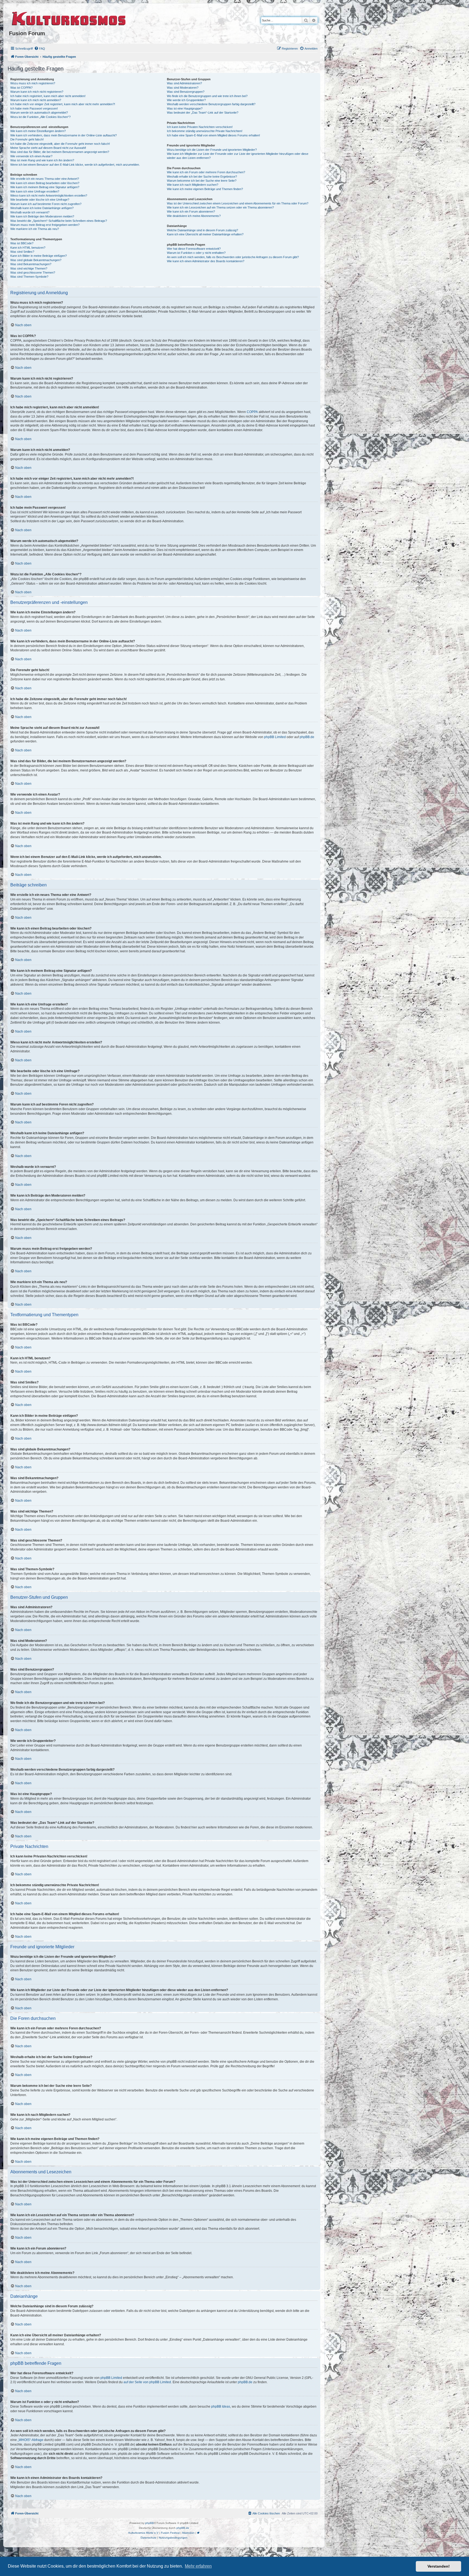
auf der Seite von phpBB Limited (147, 2382)
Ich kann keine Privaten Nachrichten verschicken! (200, 127)
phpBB (150, 2523)
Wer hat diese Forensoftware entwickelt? (194, 249)
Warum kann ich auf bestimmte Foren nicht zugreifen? (46, 204)
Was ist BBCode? (22, 243)
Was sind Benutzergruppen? (186, 92)
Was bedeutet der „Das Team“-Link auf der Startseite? (203, 113)
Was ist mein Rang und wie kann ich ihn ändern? (42, 160)
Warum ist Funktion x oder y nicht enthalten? (196, 253)
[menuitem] (40, 49)
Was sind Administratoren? (184, 83)
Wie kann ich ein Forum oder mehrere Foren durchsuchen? (206, 172)
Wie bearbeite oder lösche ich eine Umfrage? (40, 200)
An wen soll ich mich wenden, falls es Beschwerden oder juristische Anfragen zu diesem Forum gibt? (233, 257)
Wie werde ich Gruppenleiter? (186, 100)
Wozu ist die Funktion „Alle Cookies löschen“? (40, 117)
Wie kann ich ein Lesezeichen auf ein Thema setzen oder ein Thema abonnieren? (220, 207)
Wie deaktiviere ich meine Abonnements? (194, 216)
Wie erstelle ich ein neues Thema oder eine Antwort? (45, 179)
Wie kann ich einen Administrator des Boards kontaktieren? (206, 261)
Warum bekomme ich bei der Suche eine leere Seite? (202, 181)
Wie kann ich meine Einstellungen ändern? (38, 131)
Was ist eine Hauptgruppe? (185, 108)
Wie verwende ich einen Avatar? (31, 156)
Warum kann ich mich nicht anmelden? (36, 100)
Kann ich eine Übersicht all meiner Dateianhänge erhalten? (205, 234)
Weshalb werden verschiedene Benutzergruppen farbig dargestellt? (211, 104)
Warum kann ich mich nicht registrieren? (37, 92)
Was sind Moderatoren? (183, 88)
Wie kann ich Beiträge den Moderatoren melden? (42, 216)
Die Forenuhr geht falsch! (27, 139)
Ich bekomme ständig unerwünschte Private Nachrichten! (205, 131)
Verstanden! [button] (439, 2566)
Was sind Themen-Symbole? (29, 277)
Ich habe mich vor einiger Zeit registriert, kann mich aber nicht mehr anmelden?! (63, 104)
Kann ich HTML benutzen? (28, 248)
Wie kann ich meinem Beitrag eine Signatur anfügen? (45, 187)
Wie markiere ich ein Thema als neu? (35, 229)
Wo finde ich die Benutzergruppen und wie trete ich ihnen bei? (207, 96)
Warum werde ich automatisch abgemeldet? (39, 113)
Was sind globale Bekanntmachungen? (36, 260)
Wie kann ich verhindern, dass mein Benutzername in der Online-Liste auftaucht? (64, 135)
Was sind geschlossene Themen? (33, 273)
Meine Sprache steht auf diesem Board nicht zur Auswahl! (48, 148)
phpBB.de (307, 737)
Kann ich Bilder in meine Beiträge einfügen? (39, 256)
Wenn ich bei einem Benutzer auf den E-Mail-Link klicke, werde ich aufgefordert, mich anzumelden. (75, 165)
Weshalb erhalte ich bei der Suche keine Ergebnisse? (202, 177)
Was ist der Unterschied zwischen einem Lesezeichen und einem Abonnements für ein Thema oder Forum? (238, 203)
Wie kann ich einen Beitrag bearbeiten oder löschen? (45, 183)
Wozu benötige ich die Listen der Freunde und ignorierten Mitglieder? (212, 150)
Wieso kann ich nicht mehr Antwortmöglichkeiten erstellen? (49, 196)
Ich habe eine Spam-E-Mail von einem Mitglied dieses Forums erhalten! (213, 135)
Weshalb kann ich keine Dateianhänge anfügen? (42, 208)
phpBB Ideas (221, 2407)
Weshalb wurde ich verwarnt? (30, 212)
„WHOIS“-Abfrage (31, 2440)
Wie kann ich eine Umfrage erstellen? (35, 191)
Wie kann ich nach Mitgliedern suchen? (193, 185)
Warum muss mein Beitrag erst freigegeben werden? (45, 225)
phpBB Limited (275, 737)
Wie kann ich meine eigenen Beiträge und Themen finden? (205, 189)
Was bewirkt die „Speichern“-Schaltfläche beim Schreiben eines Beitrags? (59, 221)
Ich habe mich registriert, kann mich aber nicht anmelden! (48, 96)
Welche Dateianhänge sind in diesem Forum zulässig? (202, 230)
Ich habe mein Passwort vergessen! (34, 108)
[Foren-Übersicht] (69, 18)
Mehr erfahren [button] (198, 2566)
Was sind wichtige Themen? (29, 268)
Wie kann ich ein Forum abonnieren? (191, 212)
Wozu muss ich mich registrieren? (33, 83)
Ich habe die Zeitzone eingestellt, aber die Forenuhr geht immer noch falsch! (60, 144)
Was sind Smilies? (22, 252)
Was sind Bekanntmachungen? (31, 264)
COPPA (252, 412)
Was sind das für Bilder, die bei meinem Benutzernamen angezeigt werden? (60, 152)
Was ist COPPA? (21, 88)
